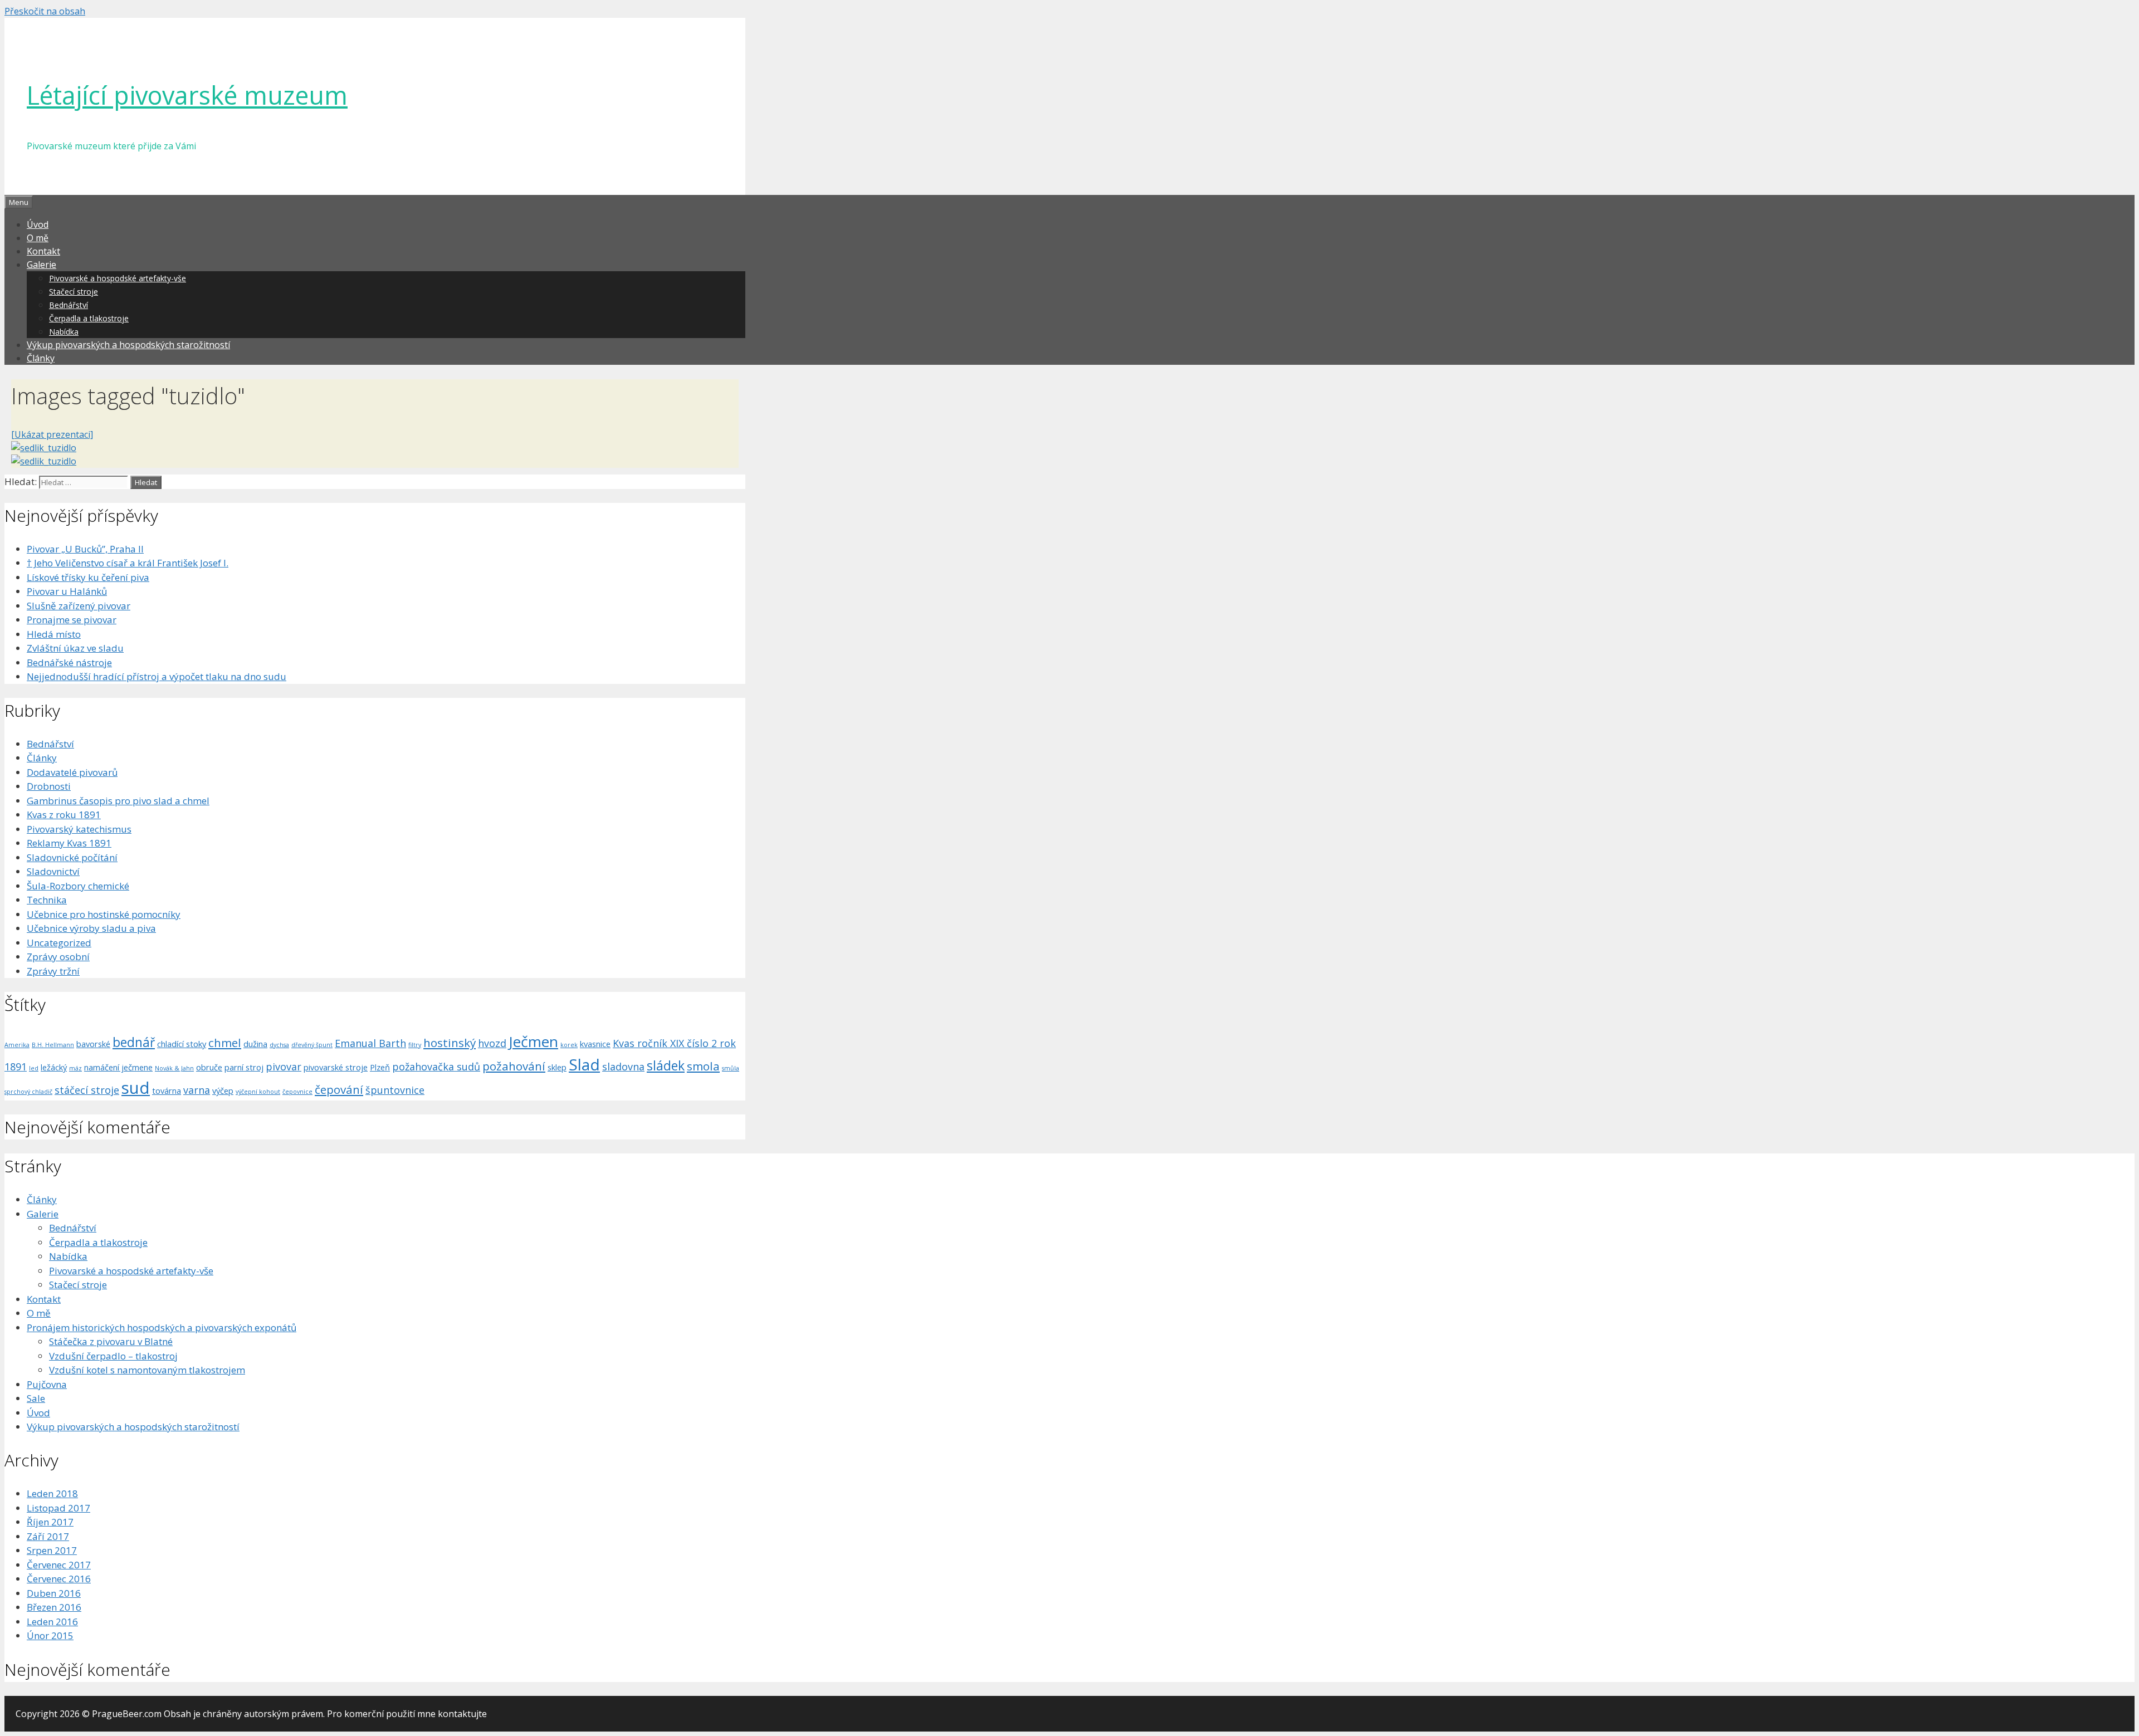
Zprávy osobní (58, 957)
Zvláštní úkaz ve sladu (75, 648)
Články (41, 358)
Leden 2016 (52, 1622)
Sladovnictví (53, 871)
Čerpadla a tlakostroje (89, 318)
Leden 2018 (52, 1493)
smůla (731, 1068)
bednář (134, 1042)
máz (75, 1068)
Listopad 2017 (58, 1508)
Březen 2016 (54, 1607)
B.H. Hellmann (53, 1045)
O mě (38, 238)
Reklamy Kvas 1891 (69, 843)
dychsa (279, 1045)
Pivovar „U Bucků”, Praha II (85, 549)
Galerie (41, 265)
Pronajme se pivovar (72, 620)
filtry (415, 1045)
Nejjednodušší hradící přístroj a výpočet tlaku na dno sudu (157, 676)
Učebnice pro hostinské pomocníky (104, 914)
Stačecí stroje (74, 292)
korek (569, 1045)
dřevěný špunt (312, 1045)
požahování (514, 1066)
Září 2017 (48, 1536)
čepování (339, 1089)
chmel (225, 1043)
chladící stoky (182, 1044)
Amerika (17, 1045)
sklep (557, 1067)
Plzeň (380, 1067)
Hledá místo (54, 634)
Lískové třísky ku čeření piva (88, 577)
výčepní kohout (258, 1092)
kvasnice (595, 1044)
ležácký (54, 1067)
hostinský (450, 1043)
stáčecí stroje (87, 1090)
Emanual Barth (370, 1043)
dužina (255, 1044)
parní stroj (244, 1067)
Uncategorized (59, 943)
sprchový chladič (28, 1092)
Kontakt (43, 251)
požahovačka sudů (436, 1067)
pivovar (284, 1067)
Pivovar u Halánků (67, 591)
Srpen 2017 (52, 1550)
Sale (36, 1398)
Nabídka (64, 332)
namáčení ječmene (118, 1067)
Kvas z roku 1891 (64, 815)
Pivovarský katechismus (79, 829)
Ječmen (533, 1041)
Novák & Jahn (174, 1068)
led (34, 1068)
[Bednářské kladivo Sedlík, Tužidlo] (44, 448)
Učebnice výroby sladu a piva (91, 928)
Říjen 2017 (50, 1522)
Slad (584, 1064)
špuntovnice (395, 1090)
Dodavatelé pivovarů (72, 772)
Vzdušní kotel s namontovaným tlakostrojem (147, 1370)
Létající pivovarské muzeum (187, 95)
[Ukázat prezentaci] (52, 434)
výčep (223, 1090)
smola (703, 1066)
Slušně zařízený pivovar (79, 606)
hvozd (492, 1043)
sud (136, 1088)
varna (197, 1090)
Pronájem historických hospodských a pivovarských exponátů (162, 1327)
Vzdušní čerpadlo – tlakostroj (113, 1356)
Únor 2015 (50, 1635)
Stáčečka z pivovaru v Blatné (111, 1341)
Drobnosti (49, 786)
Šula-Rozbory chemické (78, 886)
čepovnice (297, 1092)
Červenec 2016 (59, 1579)
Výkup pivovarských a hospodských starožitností (128, 345)
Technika (47, 900)
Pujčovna (47, 1384)
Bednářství (69, 305)
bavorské (93, 1044)
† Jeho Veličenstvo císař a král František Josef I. (128, 563)
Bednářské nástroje (69, 662)
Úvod (38, 224)
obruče (209, 1067)
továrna (167, 1090)
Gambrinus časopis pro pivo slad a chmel (118, 801)
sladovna (623, 1067)
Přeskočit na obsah (45, 11)
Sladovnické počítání (72, 857)
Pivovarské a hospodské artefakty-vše (118, 278)
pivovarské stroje (336, 1067)
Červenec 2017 (59, 1565)
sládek (666, 1065)
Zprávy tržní (53, 971)
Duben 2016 (54, 1593)
